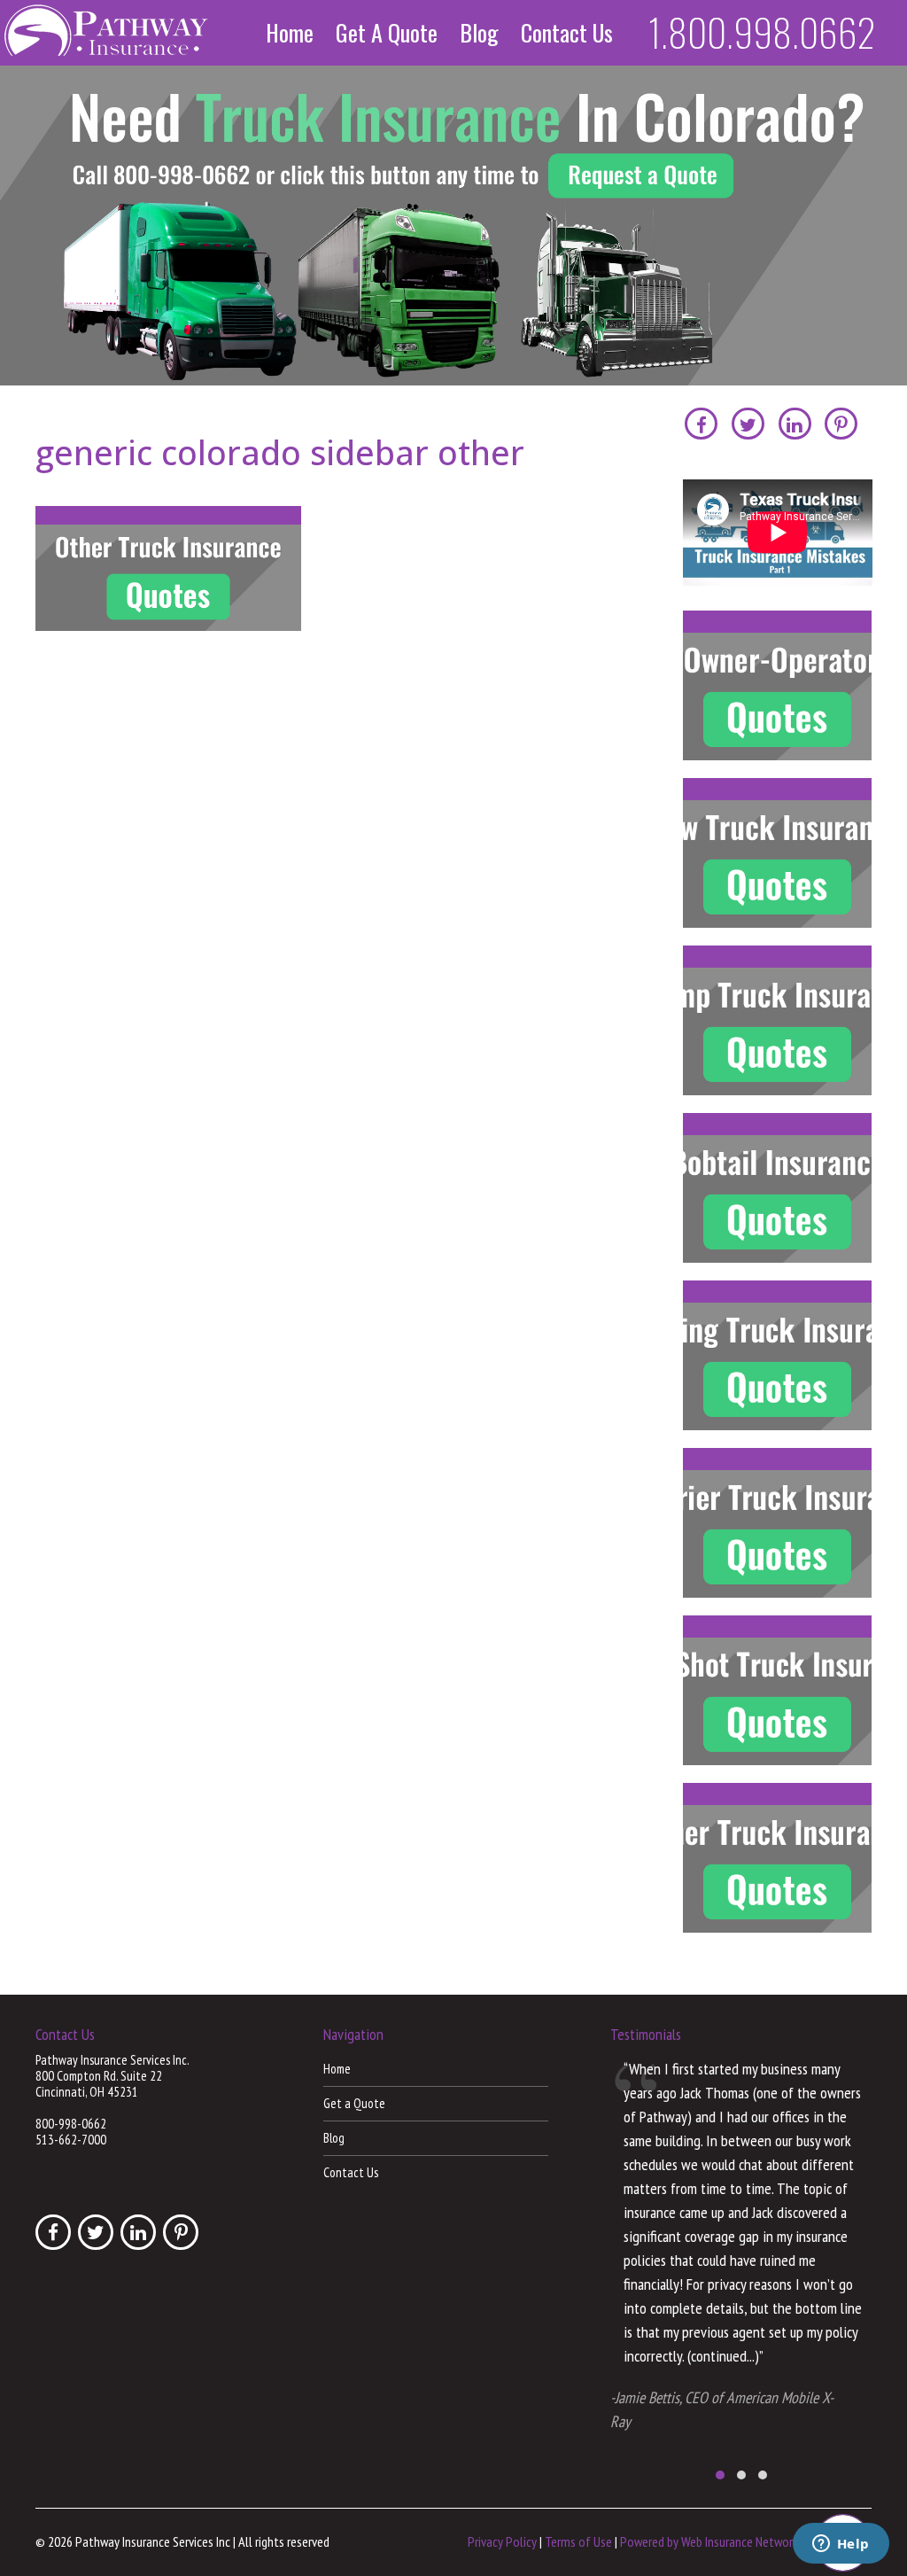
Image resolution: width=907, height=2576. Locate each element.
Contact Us (567, 33)
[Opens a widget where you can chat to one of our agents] (841, 2545)
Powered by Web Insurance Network (709, 2541)
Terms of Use (578, 2541)
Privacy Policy (502, 2541)
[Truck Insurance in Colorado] (453, 226)
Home (290, 33)
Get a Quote (387, 33)
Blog (479, 33)
